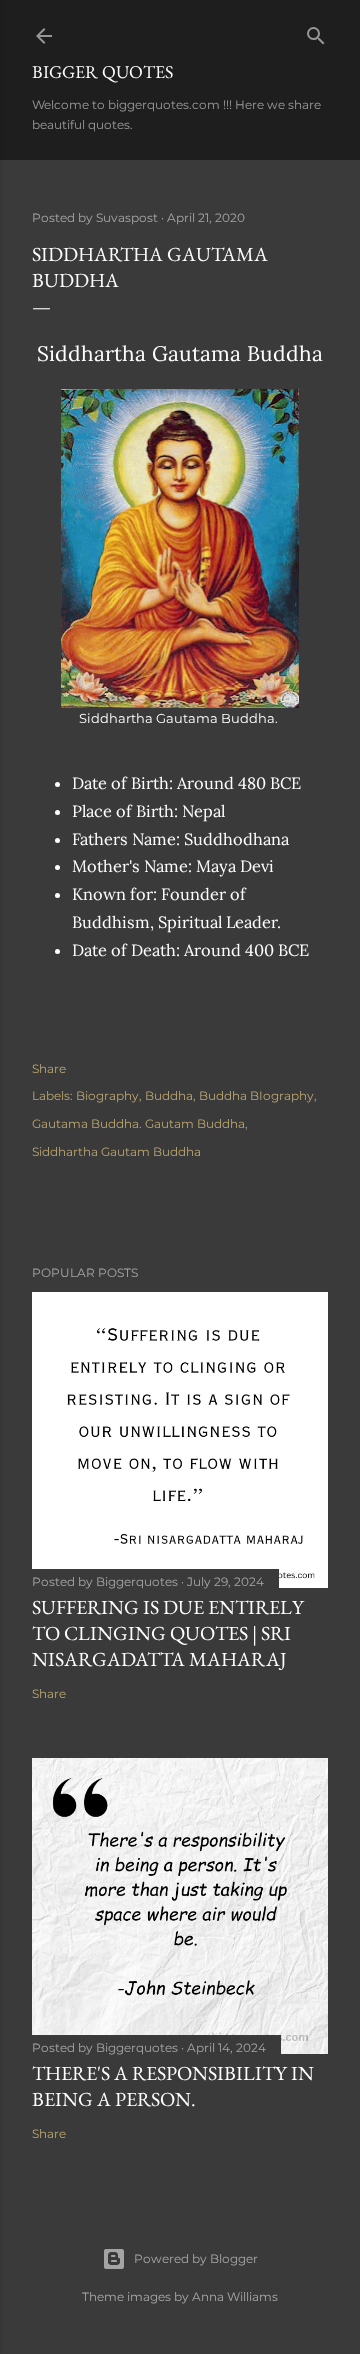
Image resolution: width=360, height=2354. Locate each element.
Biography (107, 1095)
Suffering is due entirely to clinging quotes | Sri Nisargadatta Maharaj (168, 1633)
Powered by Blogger (196, 2258)
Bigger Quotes (102, 71)
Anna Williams (235, 2296)
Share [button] (49, 1068)
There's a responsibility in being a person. (173, 2086)
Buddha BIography (256, 1095)
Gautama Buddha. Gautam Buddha (138, 1123)
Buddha (169, 1095)
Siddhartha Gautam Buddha (116, 1151)
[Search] (316, 31)
